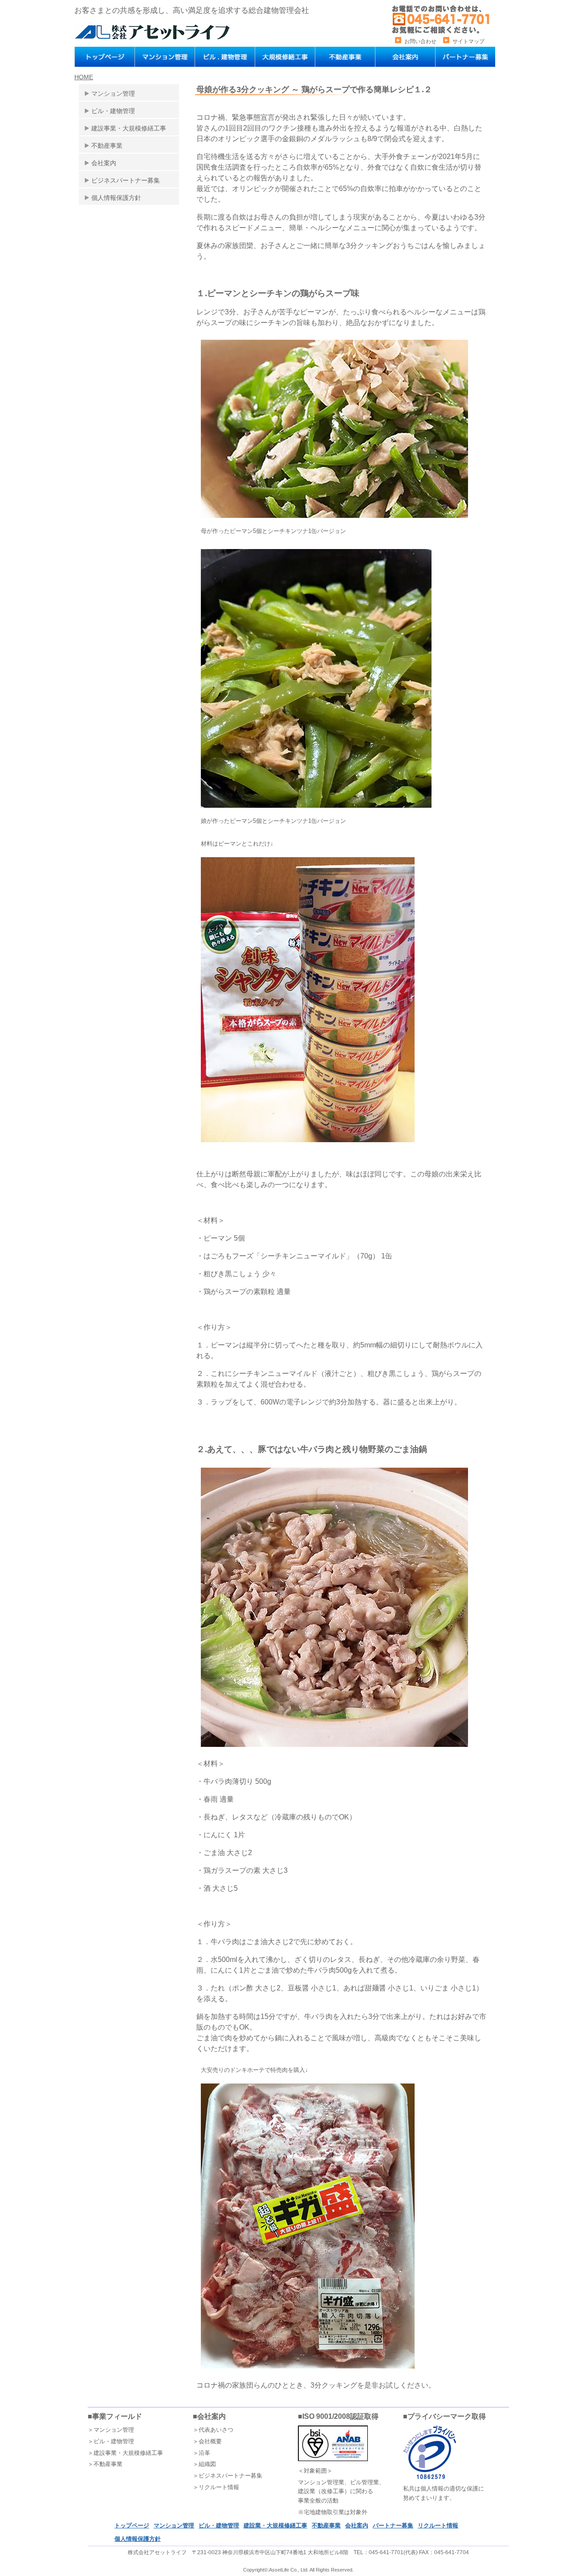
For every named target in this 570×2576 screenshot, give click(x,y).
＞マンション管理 (111, 2430)
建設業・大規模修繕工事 (275, 2525)
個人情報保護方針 (116, 198)
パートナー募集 (393, 2525)
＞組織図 (204, 2464)
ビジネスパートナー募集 (126, 180)
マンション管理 (113, 94)
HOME (84, 77)
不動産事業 (107, 146)
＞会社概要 (207, 2441)
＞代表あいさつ (213, 2430)
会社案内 (104, 163)
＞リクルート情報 (216, 2487)
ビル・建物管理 (113, 111)
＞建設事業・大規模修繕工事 (125, 2453)
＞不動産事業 (105, 2464)
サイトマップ (468, 41)
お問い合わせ (420, 41)
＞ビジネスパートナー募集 (228, 2476)
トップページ (132, 2525)
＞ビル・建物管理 (111, 2441)
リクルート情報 (438, 2525)
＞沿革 (202, 2453)
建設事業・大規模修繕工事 (129, 128)
